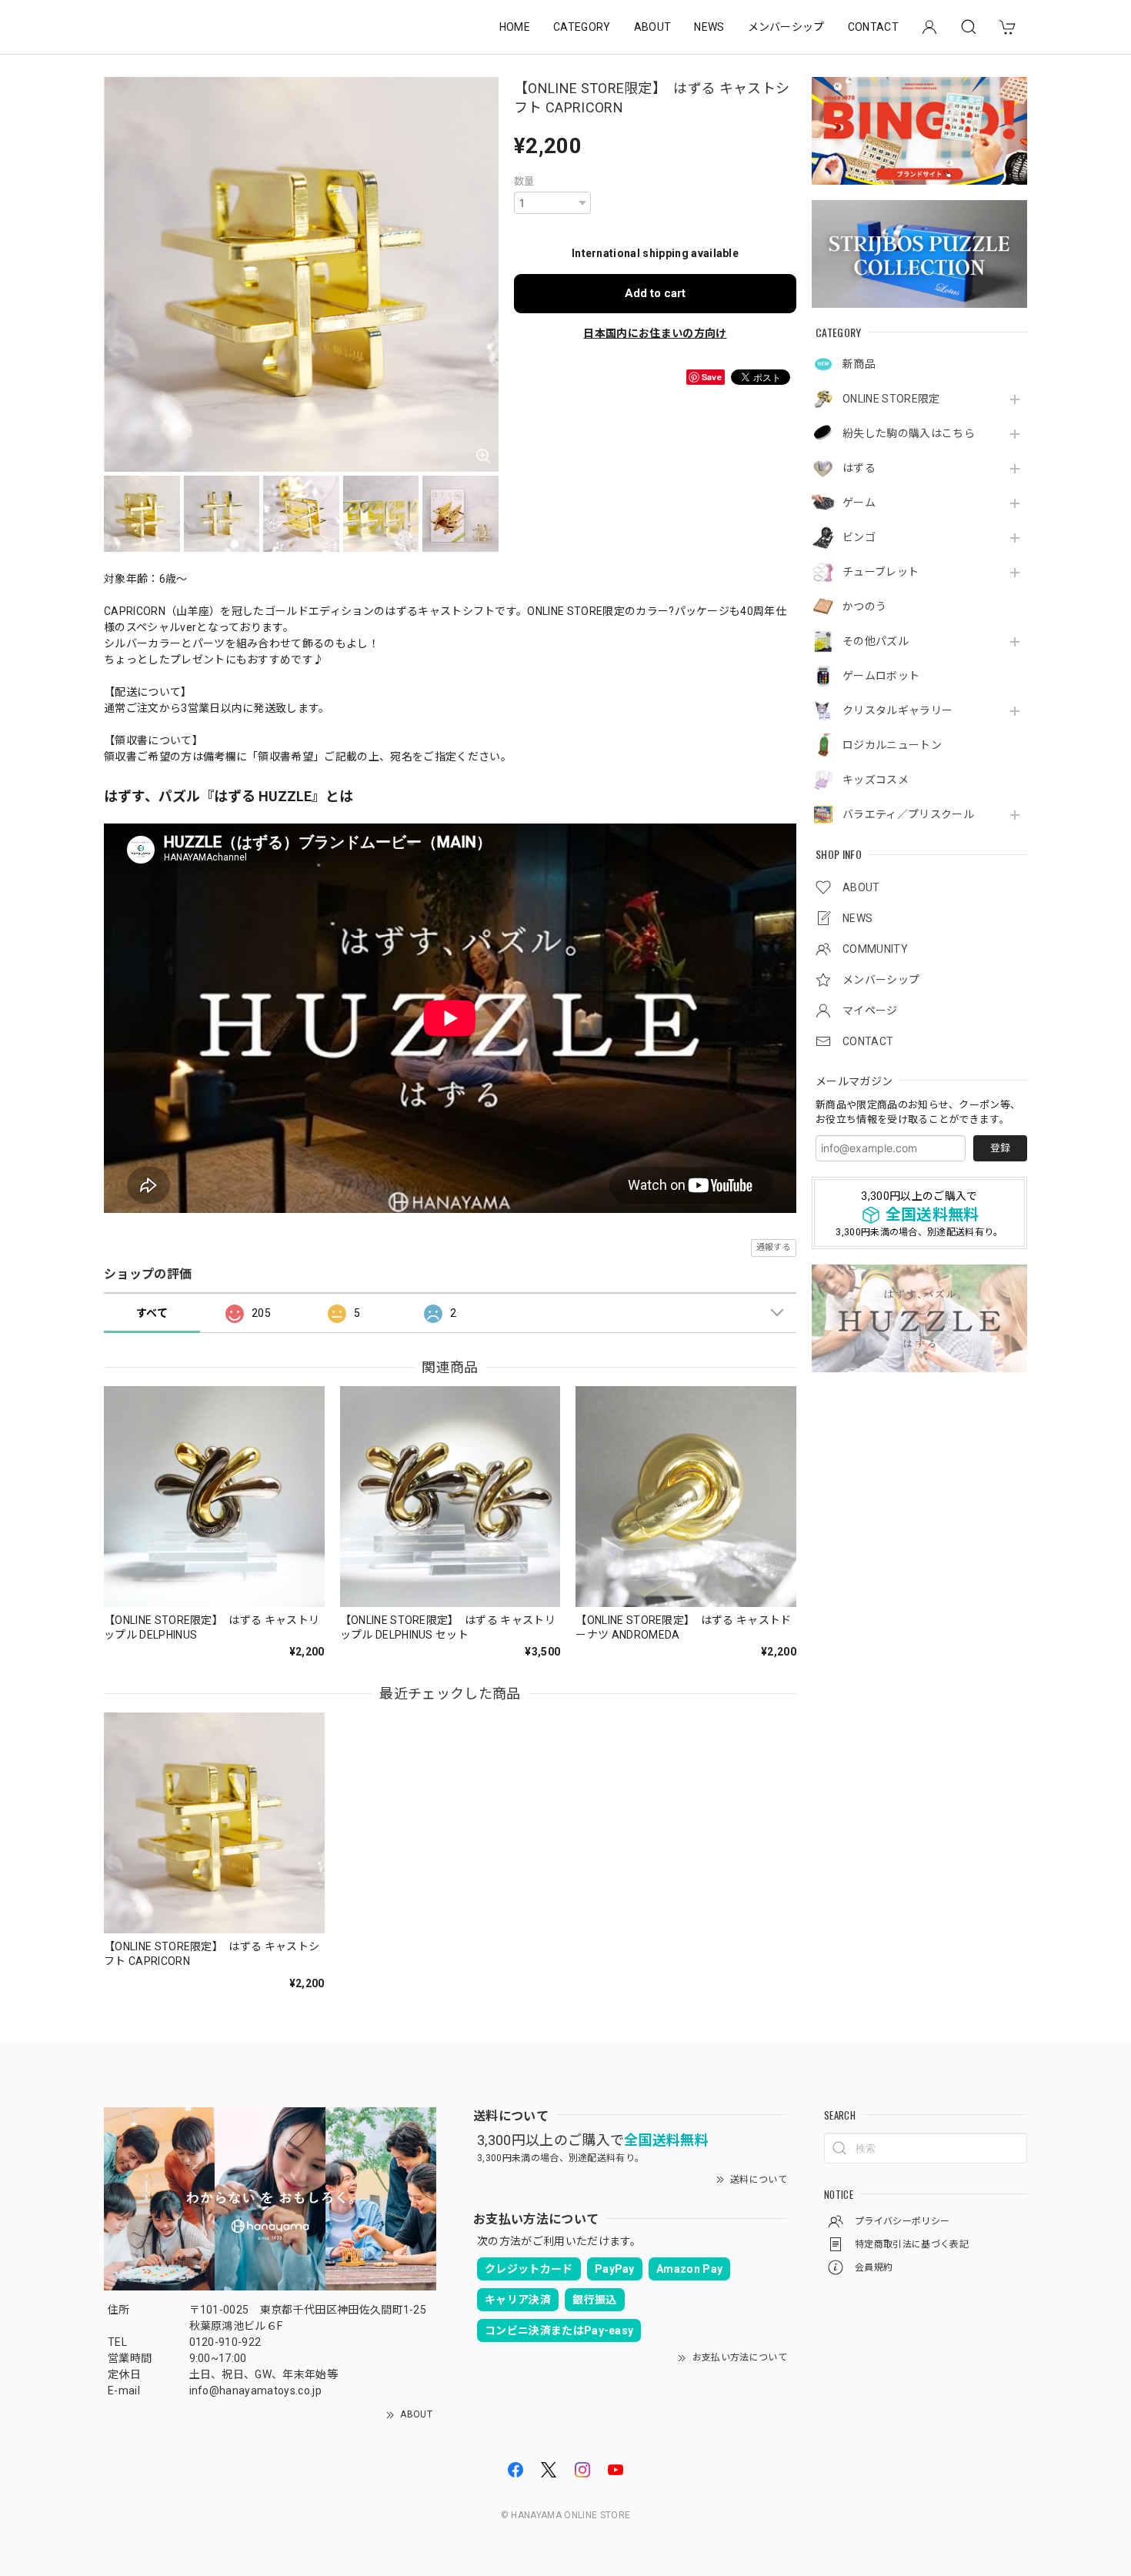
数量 (524, 181)
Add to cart (655, 293)
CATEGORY (582, 27)
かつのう (864, 606)
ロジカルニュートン (892, 745)
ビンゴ (859, 537)
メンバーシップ (786, 27)
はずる (859, 468)
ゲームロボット (881, 676)
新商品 (859, 364)
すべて (152, 1313)
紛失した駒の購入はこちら (909, 433)
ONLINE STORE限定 (891, 399)
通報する (774, 1247)
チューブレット (881, 572)
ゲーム (859, 503)
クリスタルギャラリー (897, 710)
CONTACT (873, 27)
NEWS (709, 27)
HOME (515, 27)
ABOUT (653, 27)
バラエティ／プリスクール (908, 814)
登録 (1000, 1148)
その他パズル (876, 641)
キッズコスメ (876, 780)
